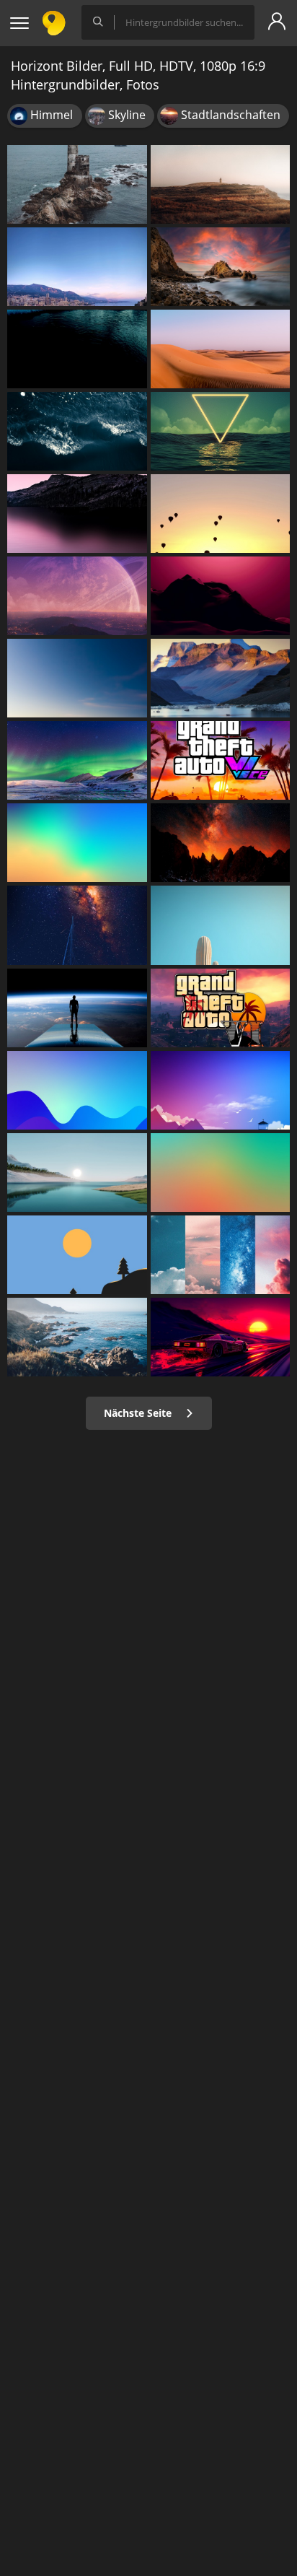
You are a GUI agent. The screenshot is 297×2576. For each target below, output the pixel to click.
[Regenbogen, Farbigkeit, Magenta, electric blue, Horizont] (77, 843)
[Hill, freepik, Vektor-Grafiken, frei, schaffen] (221, 184)
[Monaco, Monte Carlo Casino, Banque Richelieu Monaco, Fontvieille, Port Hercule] (77, 267)
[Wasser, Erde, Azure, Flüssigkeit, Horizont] (77, 431)
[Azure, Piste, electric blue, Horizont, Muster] (77, 1090)
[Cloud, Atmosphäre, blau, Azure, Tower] (221, 1090)
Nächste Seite (139, 1413)
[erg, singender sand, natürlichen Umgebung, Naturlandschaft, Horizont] (221, 349)
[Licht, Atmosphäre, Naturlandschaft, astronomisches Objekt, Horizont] (77, 596)
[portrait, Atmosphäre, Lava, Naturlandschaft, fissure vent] (221, 843)
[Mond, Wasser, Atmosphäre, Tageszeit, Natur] (221, 431)
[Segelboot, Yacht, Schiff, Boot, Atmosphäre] (77, 925)
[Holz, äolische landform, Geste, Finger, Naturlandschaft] (221, 925)
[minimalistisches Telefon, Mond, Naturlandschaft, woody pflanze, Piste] (77, 1255)
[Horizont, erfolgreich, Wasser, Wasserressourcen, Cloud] (77, 349)
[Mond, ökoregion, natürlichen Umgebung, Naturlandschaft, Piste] (77, 678)
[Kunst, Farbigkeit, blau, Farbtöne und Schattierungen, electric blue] (221, 1173)
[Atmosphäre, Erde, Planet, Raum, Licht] (77, 1008)
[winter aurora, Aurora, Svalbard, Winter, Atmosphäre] (77, 760)
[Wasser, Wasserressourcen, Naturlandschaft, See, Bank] (77, 1173)
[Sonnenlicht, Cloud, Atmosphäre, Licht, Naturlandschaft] (221, 1255)
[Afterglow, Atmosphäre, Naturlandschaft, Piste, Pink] (221, 596)
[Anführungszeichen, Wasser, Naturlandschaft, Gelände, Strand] (77, 1337)
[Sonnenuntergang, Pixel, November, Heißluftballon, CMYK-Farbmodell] (221, 514)
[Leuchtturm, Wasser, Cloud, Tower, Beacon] (77, 184)
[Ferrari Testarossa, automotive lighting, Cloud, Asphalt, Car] (221, 1337)
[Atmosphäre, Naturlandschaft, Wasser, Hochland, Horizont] (77, 514)
